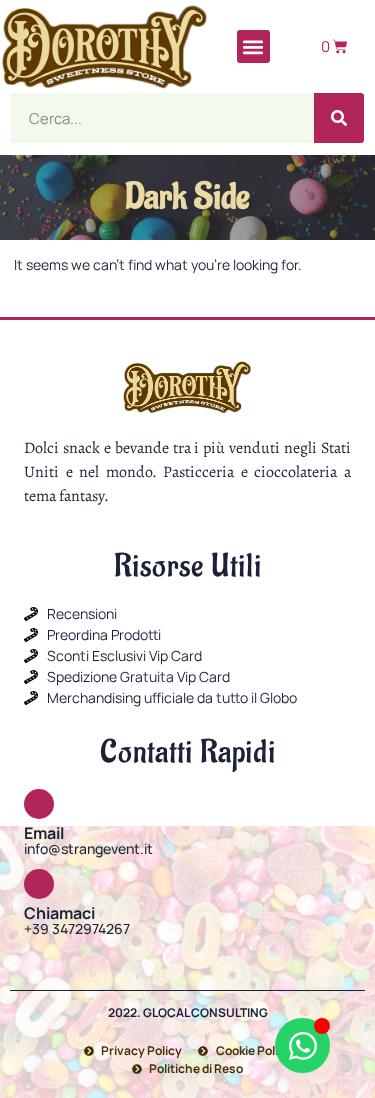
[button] (253, 46)
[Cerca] (339, 118)
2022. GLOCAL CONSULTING (188, 1012)
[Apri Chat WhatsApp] (302, 1045)
